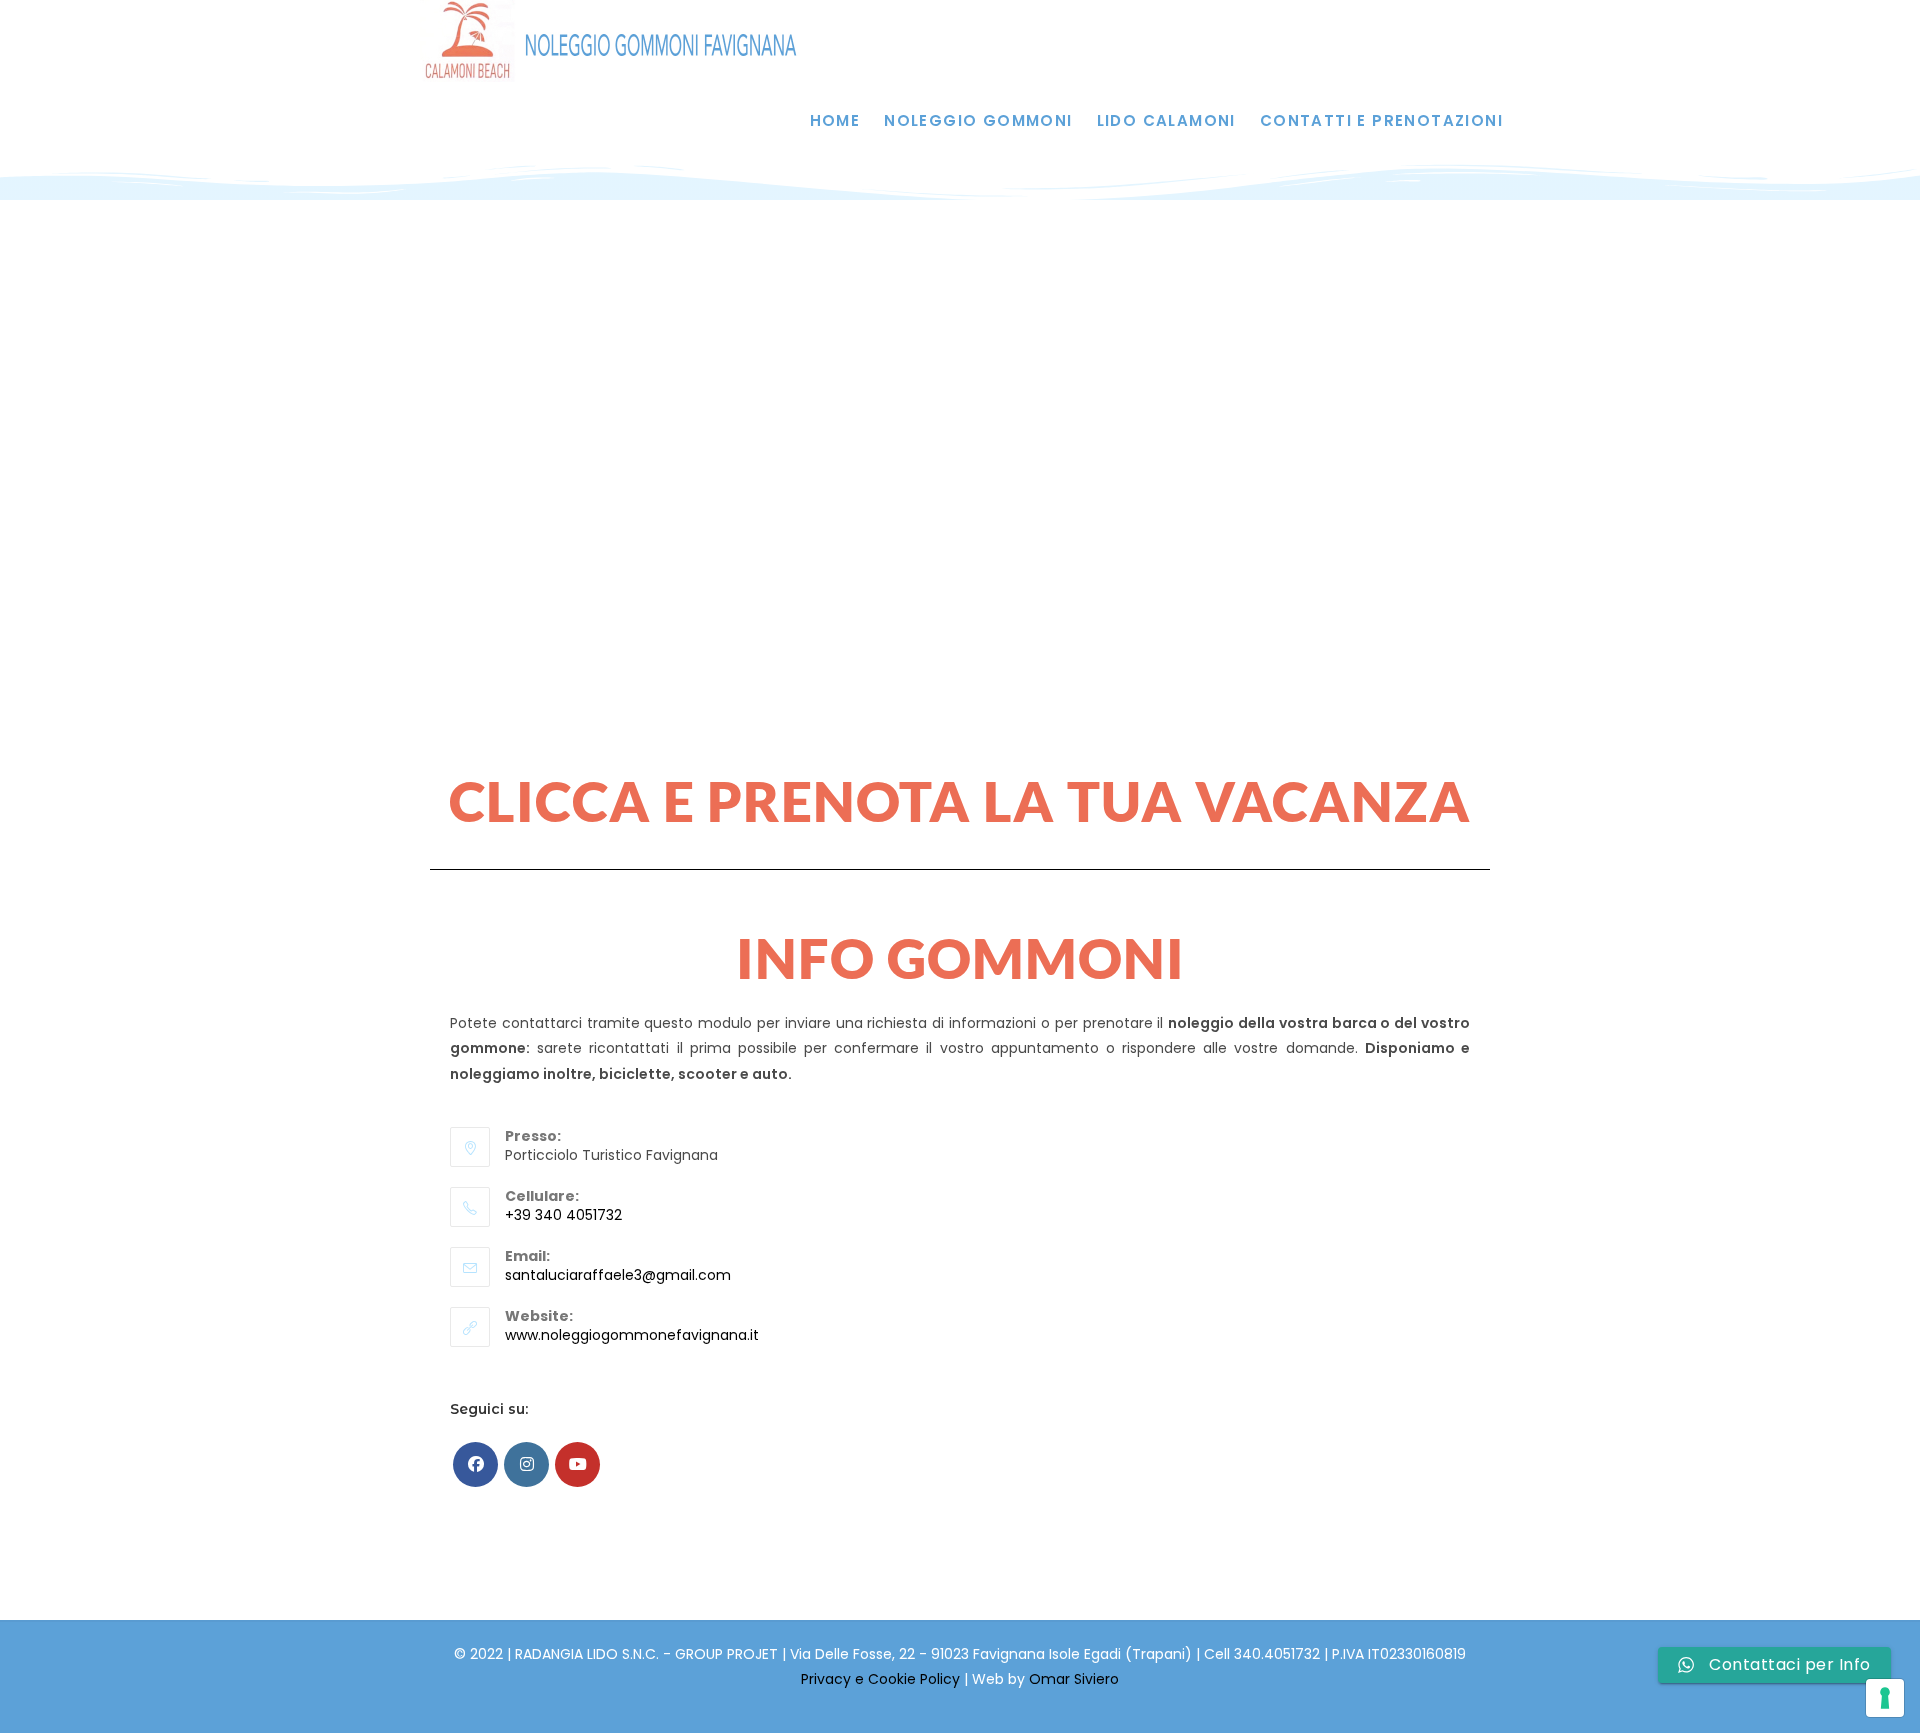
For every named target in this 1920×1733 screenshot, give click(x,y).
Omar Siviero (1074, 1679)
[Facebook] (475, 1464)
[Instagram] (526, 1464)
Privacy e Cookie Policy (882, 1679)
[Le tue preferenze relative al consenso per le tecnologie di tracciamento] (1885, 1698)
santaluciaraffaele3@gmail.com (618, 1275)
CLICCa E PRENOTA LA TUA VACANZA (960, 801)
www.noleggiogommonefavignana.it (632, 1335)
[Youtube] (577, 1464)
